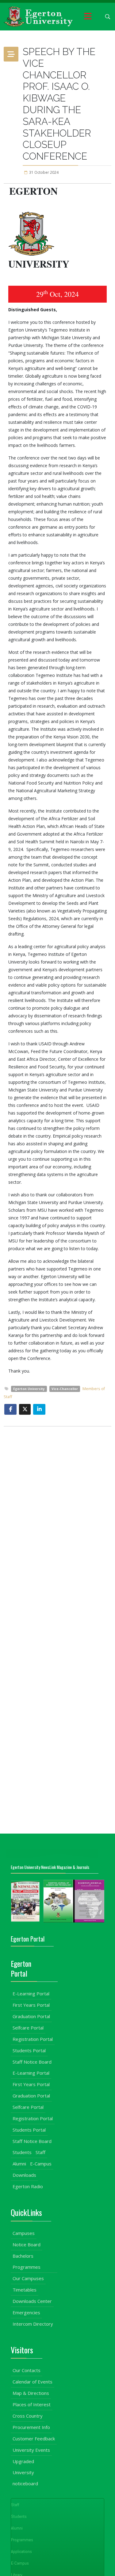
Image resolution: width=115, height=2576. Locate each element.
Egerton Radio (28, 2186)
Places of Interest (32, 2404)
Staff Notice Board (32, 2062)
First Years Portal (31, 2005)
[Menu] (88, 17)
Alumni (19, 2164)
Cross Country (28, 2416)
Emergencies (26, 2312)
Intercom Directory (33, 2324)
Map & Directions (31, 2393)
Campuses (24, 2233)
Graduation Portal (31, 2016)
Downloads (24, 2175)
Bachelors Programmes (27, 2261)
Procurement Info (31, 2427)
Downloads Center (32, 2301)
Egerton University (29, 1389)
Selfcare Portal (28, 2028)
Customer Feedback (34, 2439)
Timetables (25, 2290)
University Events (31, 2450)
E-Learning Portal (31, 1994)
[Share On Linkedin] (39, 1409)
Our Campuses (28, 2278)
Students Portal (29, 2050)
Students (22, 2152)
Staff (40, 2152)
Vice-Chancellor (65, 1389)
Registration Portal (33, 2039)
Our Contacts (27, 2370)
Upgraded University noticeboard (25, 2472)
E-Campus (41, 2164)
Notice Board (27, 2244)
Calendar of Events (33, 2382)
